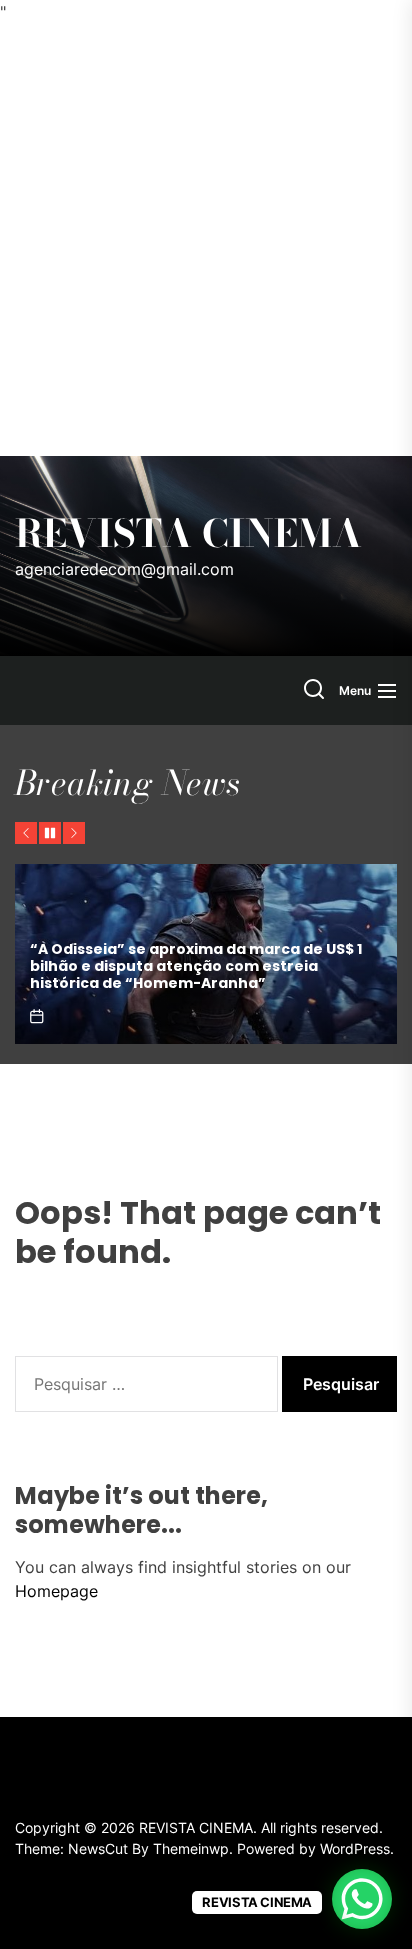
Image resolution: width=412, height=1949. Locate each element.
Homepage (56, 1591)
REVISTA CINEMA (188, 534)
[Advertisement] (206, 240)
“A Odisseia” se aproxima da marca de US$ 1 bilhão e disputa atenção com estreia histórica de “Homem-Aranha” (196, 966)
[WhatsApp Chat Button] (362, 1899)
